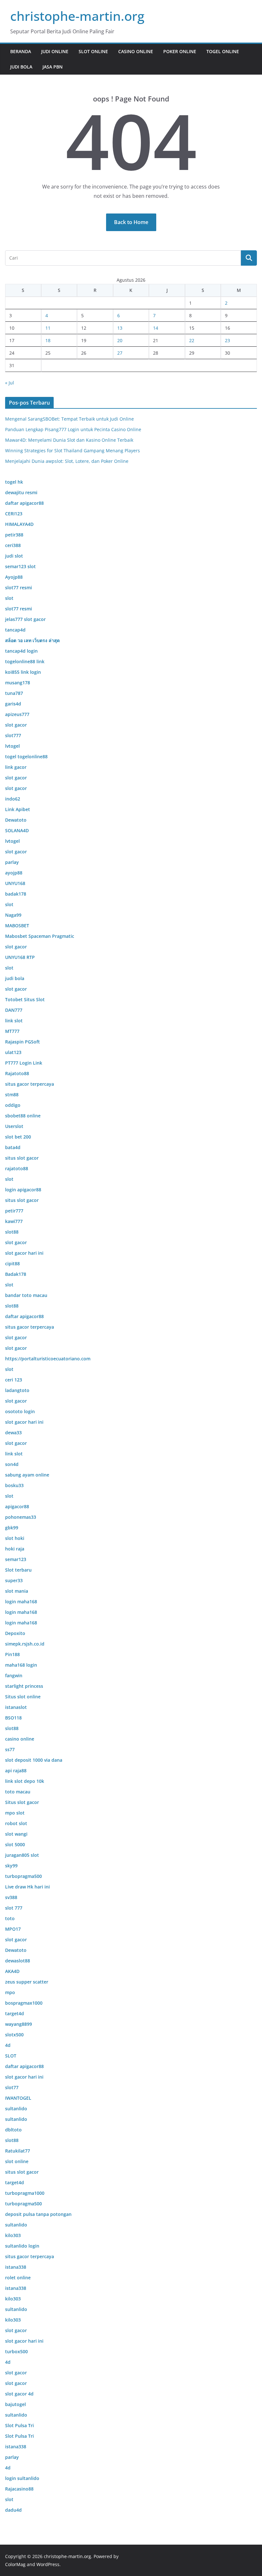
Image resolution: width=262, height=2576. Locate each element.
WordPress (48, 2564)
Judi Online (55, 51)
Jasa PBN (53, 67)
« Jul (10, 383)
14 (156, 328)
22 (192, 340)
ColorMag (15, 2564)
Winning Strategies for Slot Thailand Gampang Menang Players (73, 451)
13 (120, 328)
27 (120, 353)
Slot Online (93, 51)
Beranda (21, 51)
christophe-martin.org (77, 16)
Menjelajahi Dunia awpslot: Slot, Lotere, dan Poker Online (67, 461)
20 (120, 340)
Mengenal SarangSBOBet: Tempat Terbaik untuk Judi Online (69, 419)
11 (48, 328)
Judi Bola (21, 67)
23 (227, 340)
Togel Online (223, 51)
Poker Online (180, 51)
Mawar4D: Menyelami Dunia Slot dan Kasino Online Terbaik (69, 440)
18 (48, 340)
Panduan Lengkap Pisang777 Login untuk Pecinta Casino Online (73, 429)
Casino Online (136, 51)
